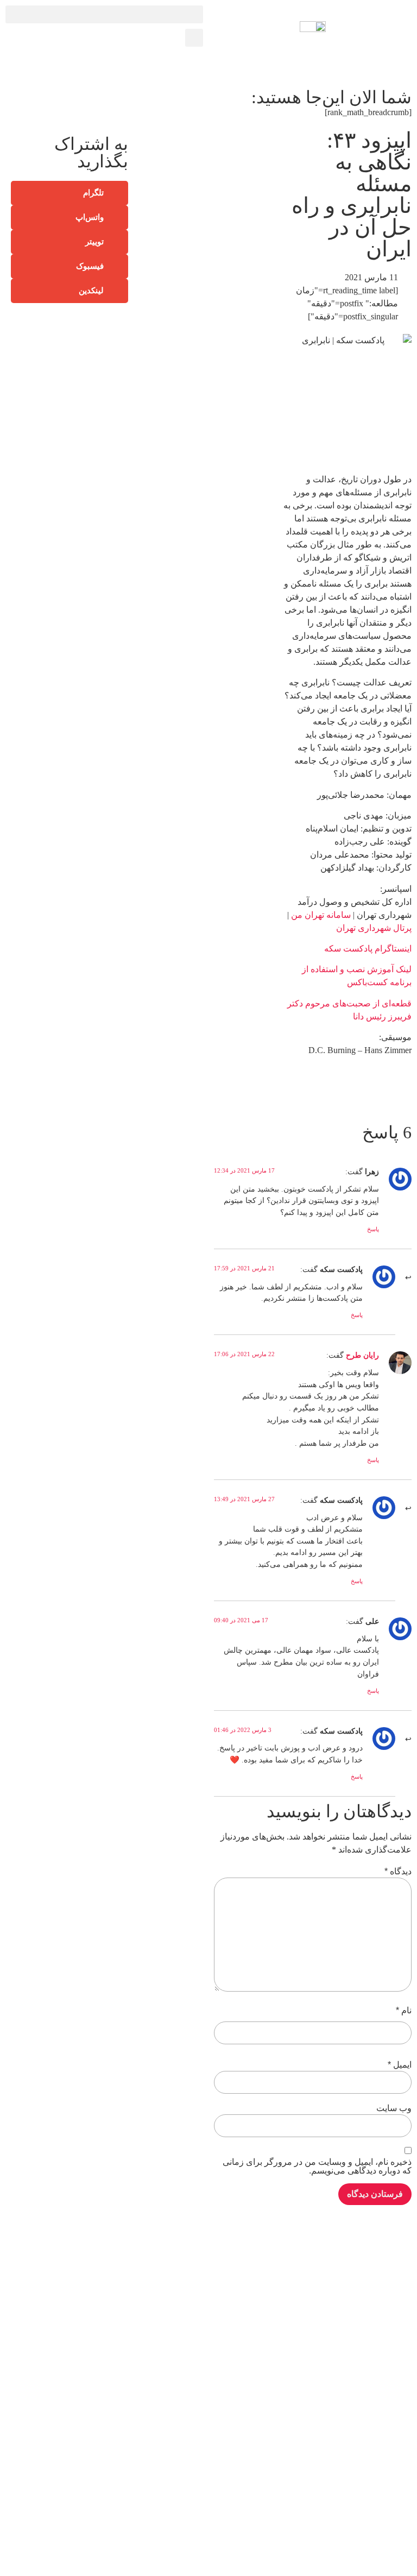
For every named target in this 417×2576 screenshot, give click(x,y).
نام (404, 2011)
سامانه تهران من (321, 915)
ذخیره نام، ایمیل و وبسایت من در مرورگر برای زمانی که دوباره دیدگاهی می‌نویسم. (317, 2166)
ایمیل (400, 2065)
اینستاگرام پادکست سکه (368, 949)
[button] (104, 14)
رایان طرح (362, 1355)
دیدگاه (398, 1872)
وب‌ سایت (394, 2108)
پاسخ (373, 1229)
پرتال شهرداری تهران (374, 928)
